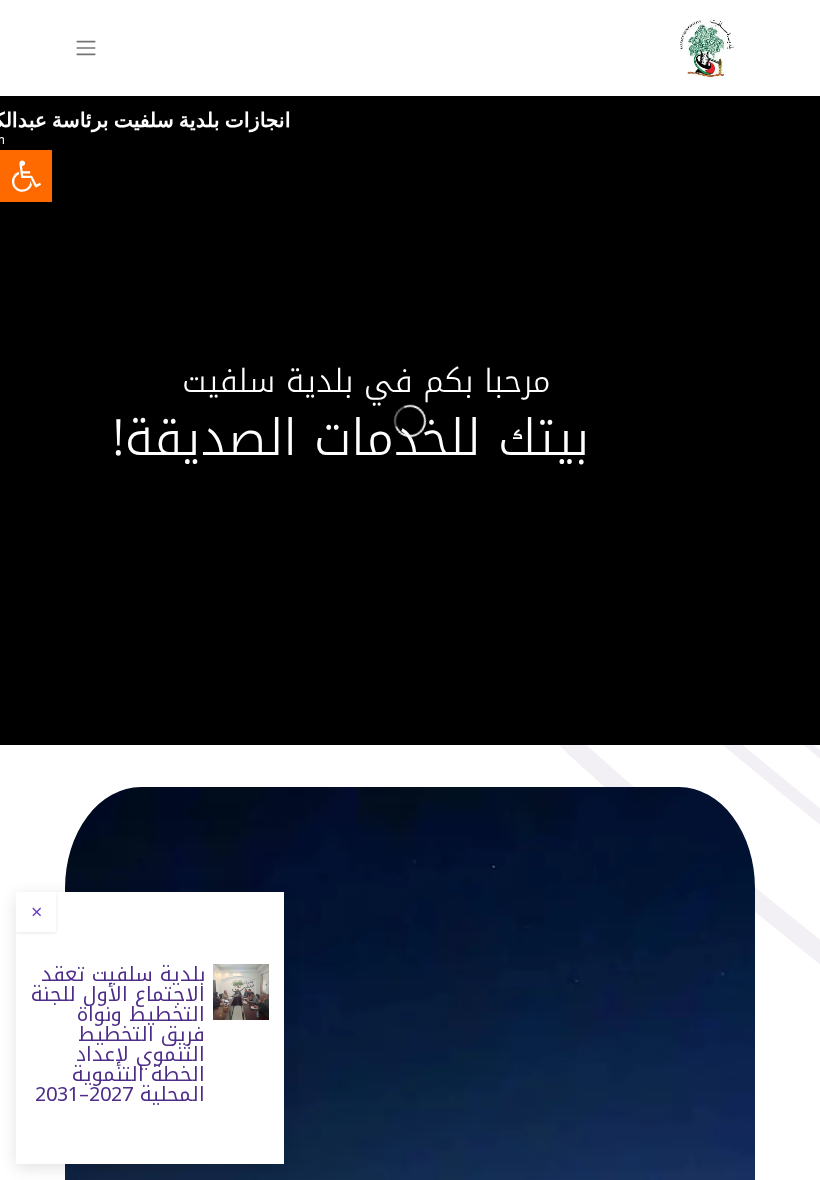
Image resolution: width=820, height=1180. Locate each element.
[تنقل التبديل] (86, 48)
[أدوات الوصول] (26, 176)
